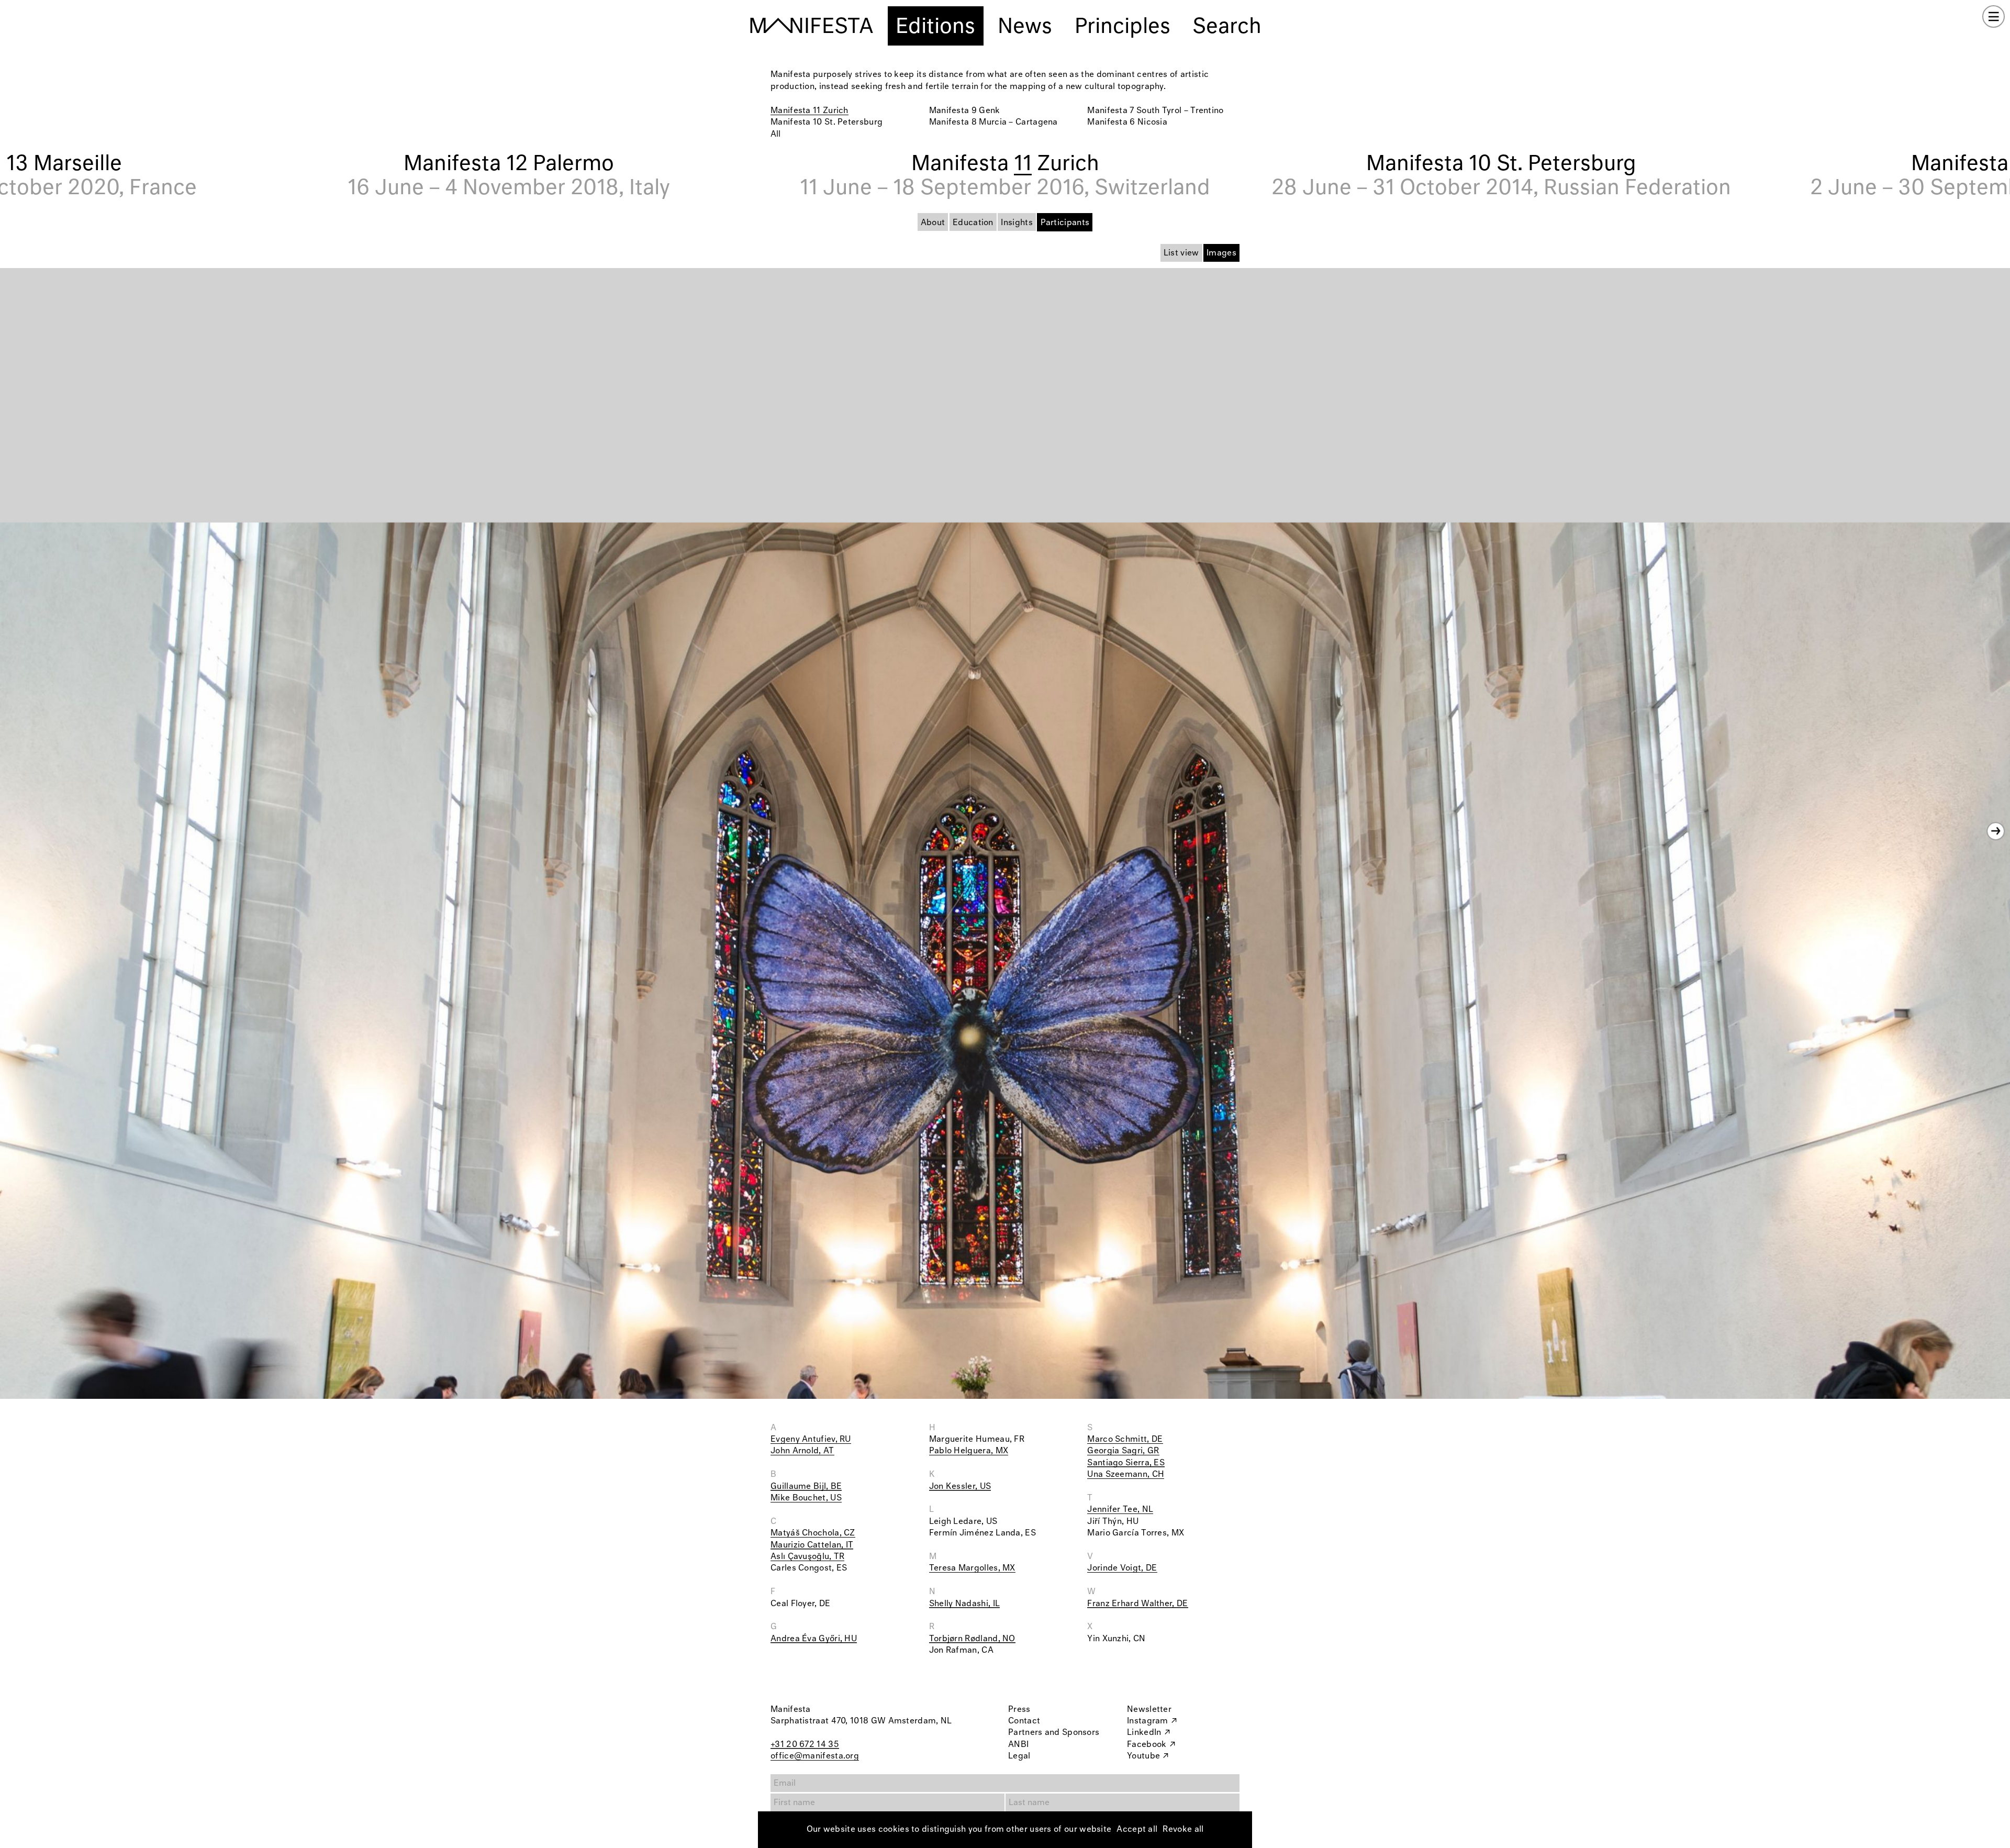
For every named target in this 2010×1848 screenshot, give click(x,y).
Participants (1065, 223)
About (933, 223)
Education (973, 223)
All (775, 134)
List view (1181, 253)
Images (1221, 253)
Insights (1017, 223)
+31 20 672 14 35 (805, 1745)
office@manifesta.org (815, 1756)
